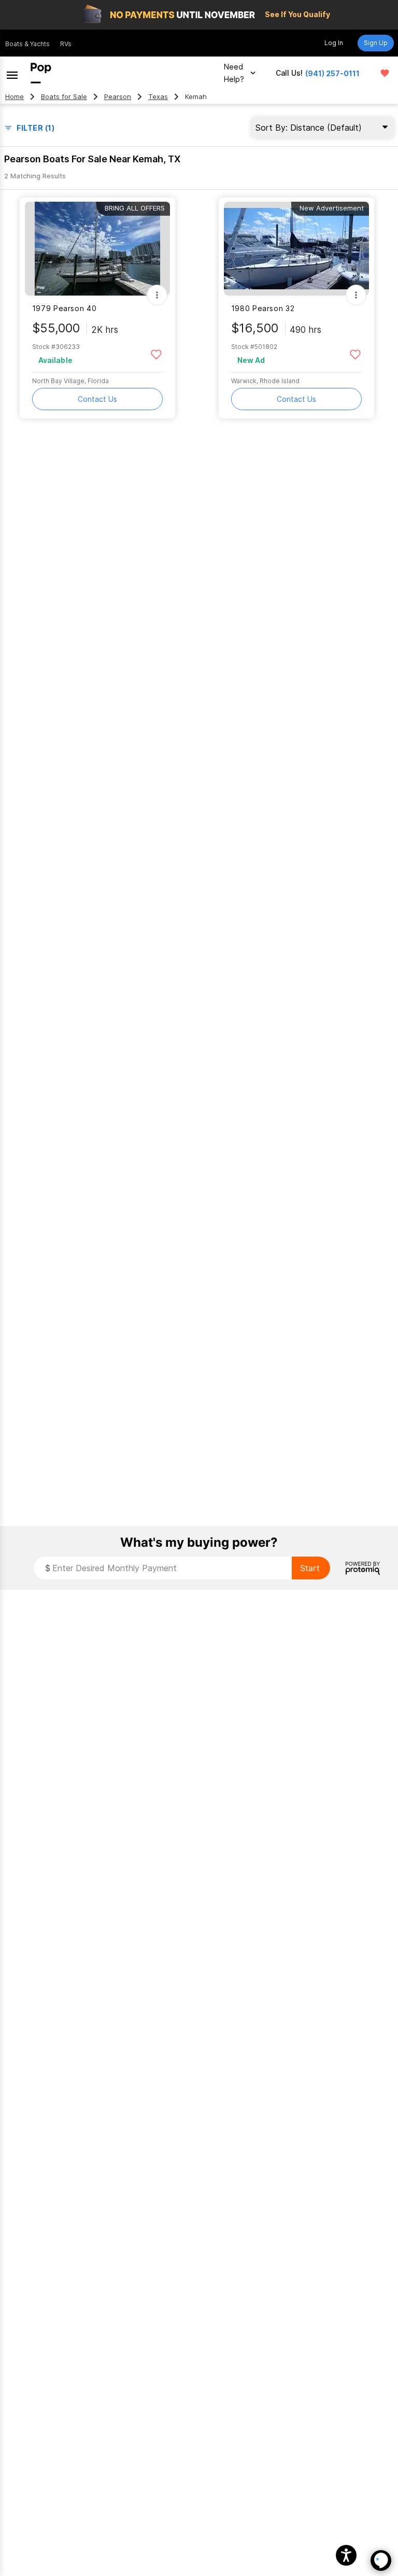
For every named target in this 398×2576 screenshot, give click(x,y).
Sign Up (376, 43)
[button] (346, 2555)
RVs (66, 44)
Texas (158, 97)
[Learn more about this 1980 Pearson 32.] (296, 249)
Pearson (118, 97)
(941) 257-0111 (332, 73)
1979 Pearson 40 (64, 308)
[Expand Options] (157, 295)
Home (15, 97)
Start (310, 1568)
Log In (334, 43)
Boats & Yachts (27, 44)
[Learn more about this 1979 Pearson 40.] (97, 249)
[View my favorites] (385, 73)
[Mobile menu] (12, 73)
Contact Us (97, 399)
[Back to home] (41, 73)
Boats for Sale (64, 97)
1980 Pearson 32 (263, 308)
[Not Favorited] (156, 354)
